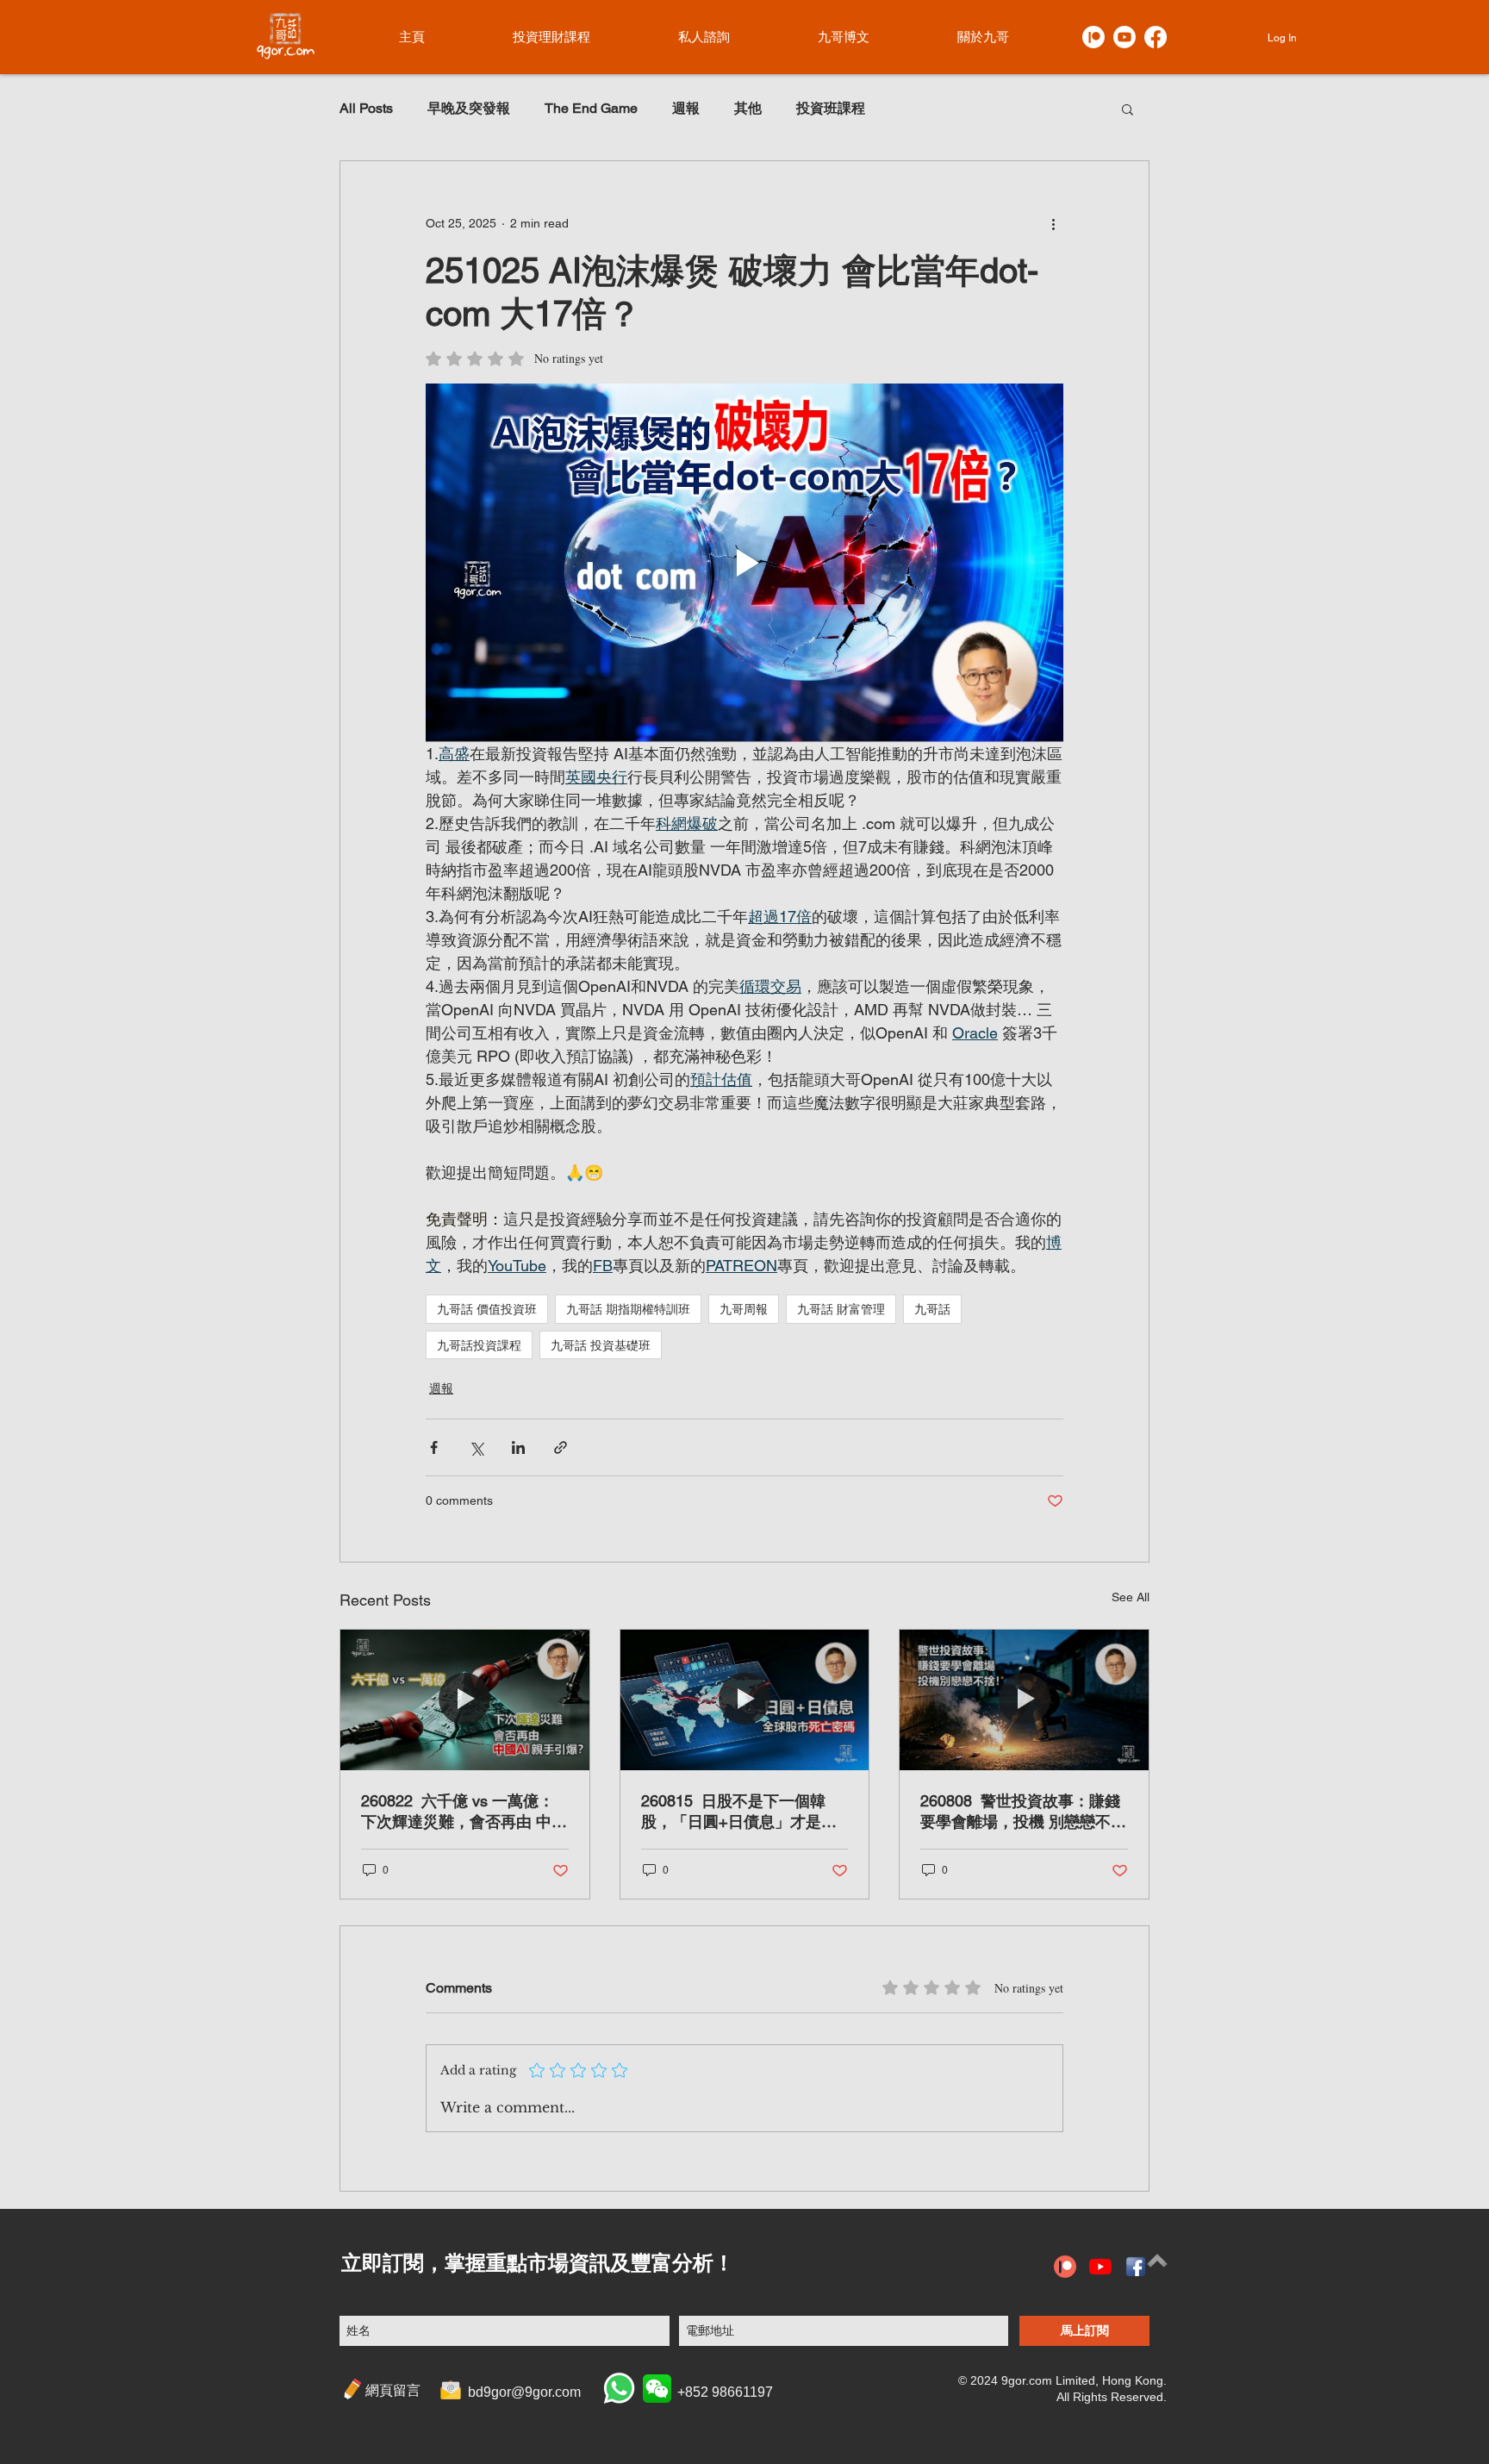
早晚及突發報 (469, 108)
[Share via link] (561, 1447)
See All (1131, 1597)
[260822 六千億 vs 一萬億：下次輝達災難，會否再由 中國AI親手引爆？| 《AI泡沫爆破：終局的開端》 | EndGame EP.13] (465, 1700)
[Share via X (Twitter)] (476, 1447)
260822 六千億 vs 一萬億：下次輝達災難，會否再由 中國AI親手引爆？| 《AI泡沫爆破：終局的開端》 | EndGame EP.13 (464, 1812)
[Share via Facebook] (434, 1447)
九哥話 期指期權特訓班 (628, 1309)
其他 (748, 108)
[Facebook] (1156, 37)
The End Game (591, 108)
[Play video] (744, 563)
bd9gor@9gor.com (524, 2392)
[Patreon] (1093, 37)
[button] (1128, 109)
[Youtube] (1125, 37)
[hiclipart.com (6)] (1136, 2267)
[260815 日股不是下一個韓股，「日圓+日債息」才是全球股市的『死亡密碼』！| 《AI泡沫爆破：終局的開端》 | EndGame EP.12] (745, 1700)
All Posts (366, 108)
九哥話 (932, 1309)
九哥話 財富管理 (841, 1309)
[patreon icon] (1065, 2267)
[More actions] (1053, 223)
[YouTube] (1100, 2267)
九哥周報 (744, 1309)
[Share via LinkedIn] (518, 1447)
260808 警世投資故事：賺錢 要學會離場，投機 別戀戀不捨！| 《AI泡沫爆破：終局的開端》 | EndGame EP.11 (1020, 1812)
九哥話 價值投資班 (487, 1309)
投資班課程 (831, 108)
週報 (686, 108)
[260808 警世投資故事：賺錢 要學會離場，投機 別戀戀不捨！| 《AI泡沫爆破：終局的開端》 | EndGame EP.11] (1024, 1700)
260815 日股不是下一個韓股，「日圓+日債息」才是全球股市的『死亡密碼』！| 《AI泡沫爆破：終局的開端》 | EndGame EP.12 (739, 1812)
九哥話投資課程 (479, 1345)
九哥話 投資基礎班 (601, 1345)
